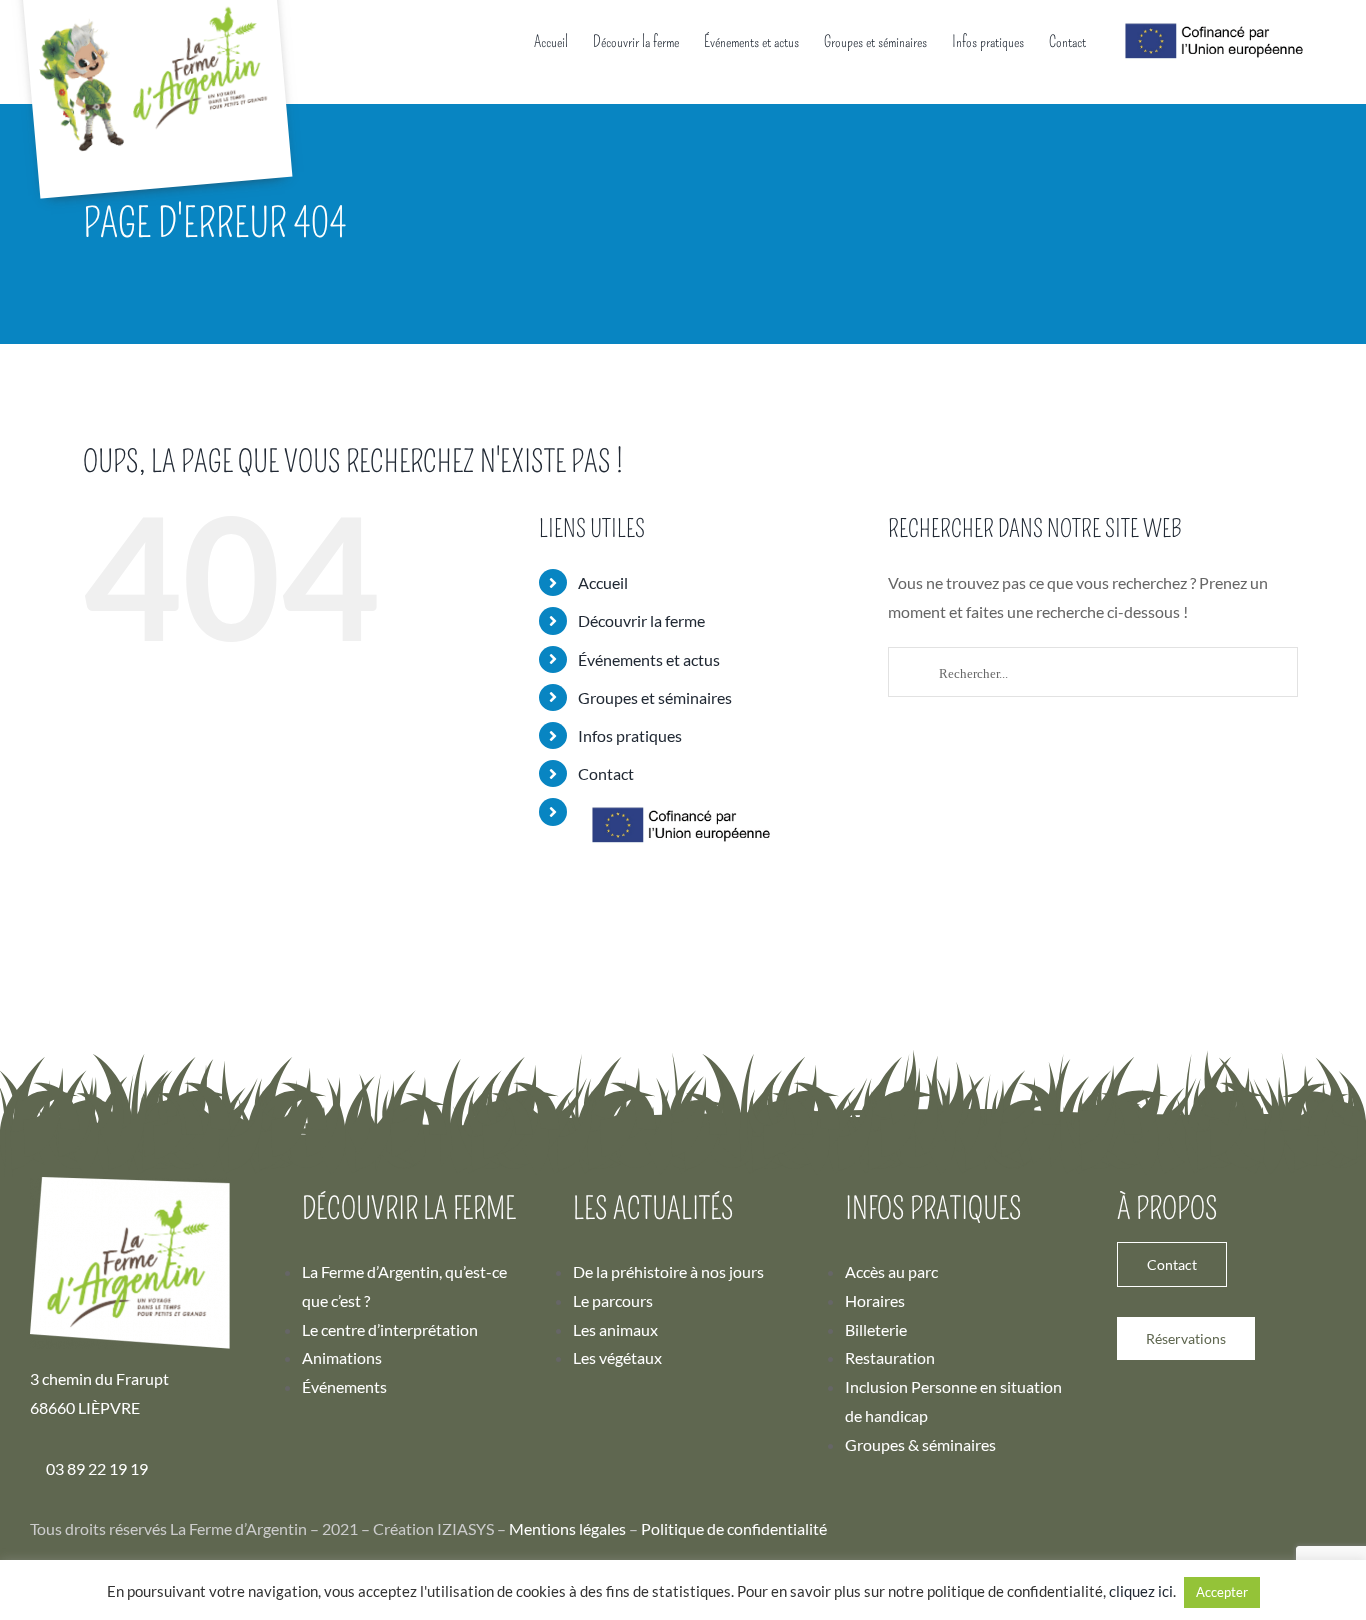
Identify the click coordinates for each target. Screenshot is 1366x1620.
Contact (606, 773)
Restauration (890, 1357)
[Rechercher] (1093, 679)
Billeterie (876, 1329)
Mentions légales (567, 1528)
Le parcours (613, 1300)
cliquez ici (1141, 1591)
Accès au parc (891, 1271)
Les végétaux (617, 1357)
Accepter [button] (1222, 1592)
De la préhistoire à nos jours (668, 1271)
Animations (342, 1357)
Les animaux (615, 1329)
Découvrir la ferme (641, 620)
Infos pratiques (630, 735)
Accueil (603, 582)
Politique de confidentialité (734, 1528)
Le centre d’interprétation (390, 1329)
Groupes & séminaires (920, 1444)
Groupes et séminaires (655, 697)
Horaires (875, 1300)
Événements (344, 1386)
